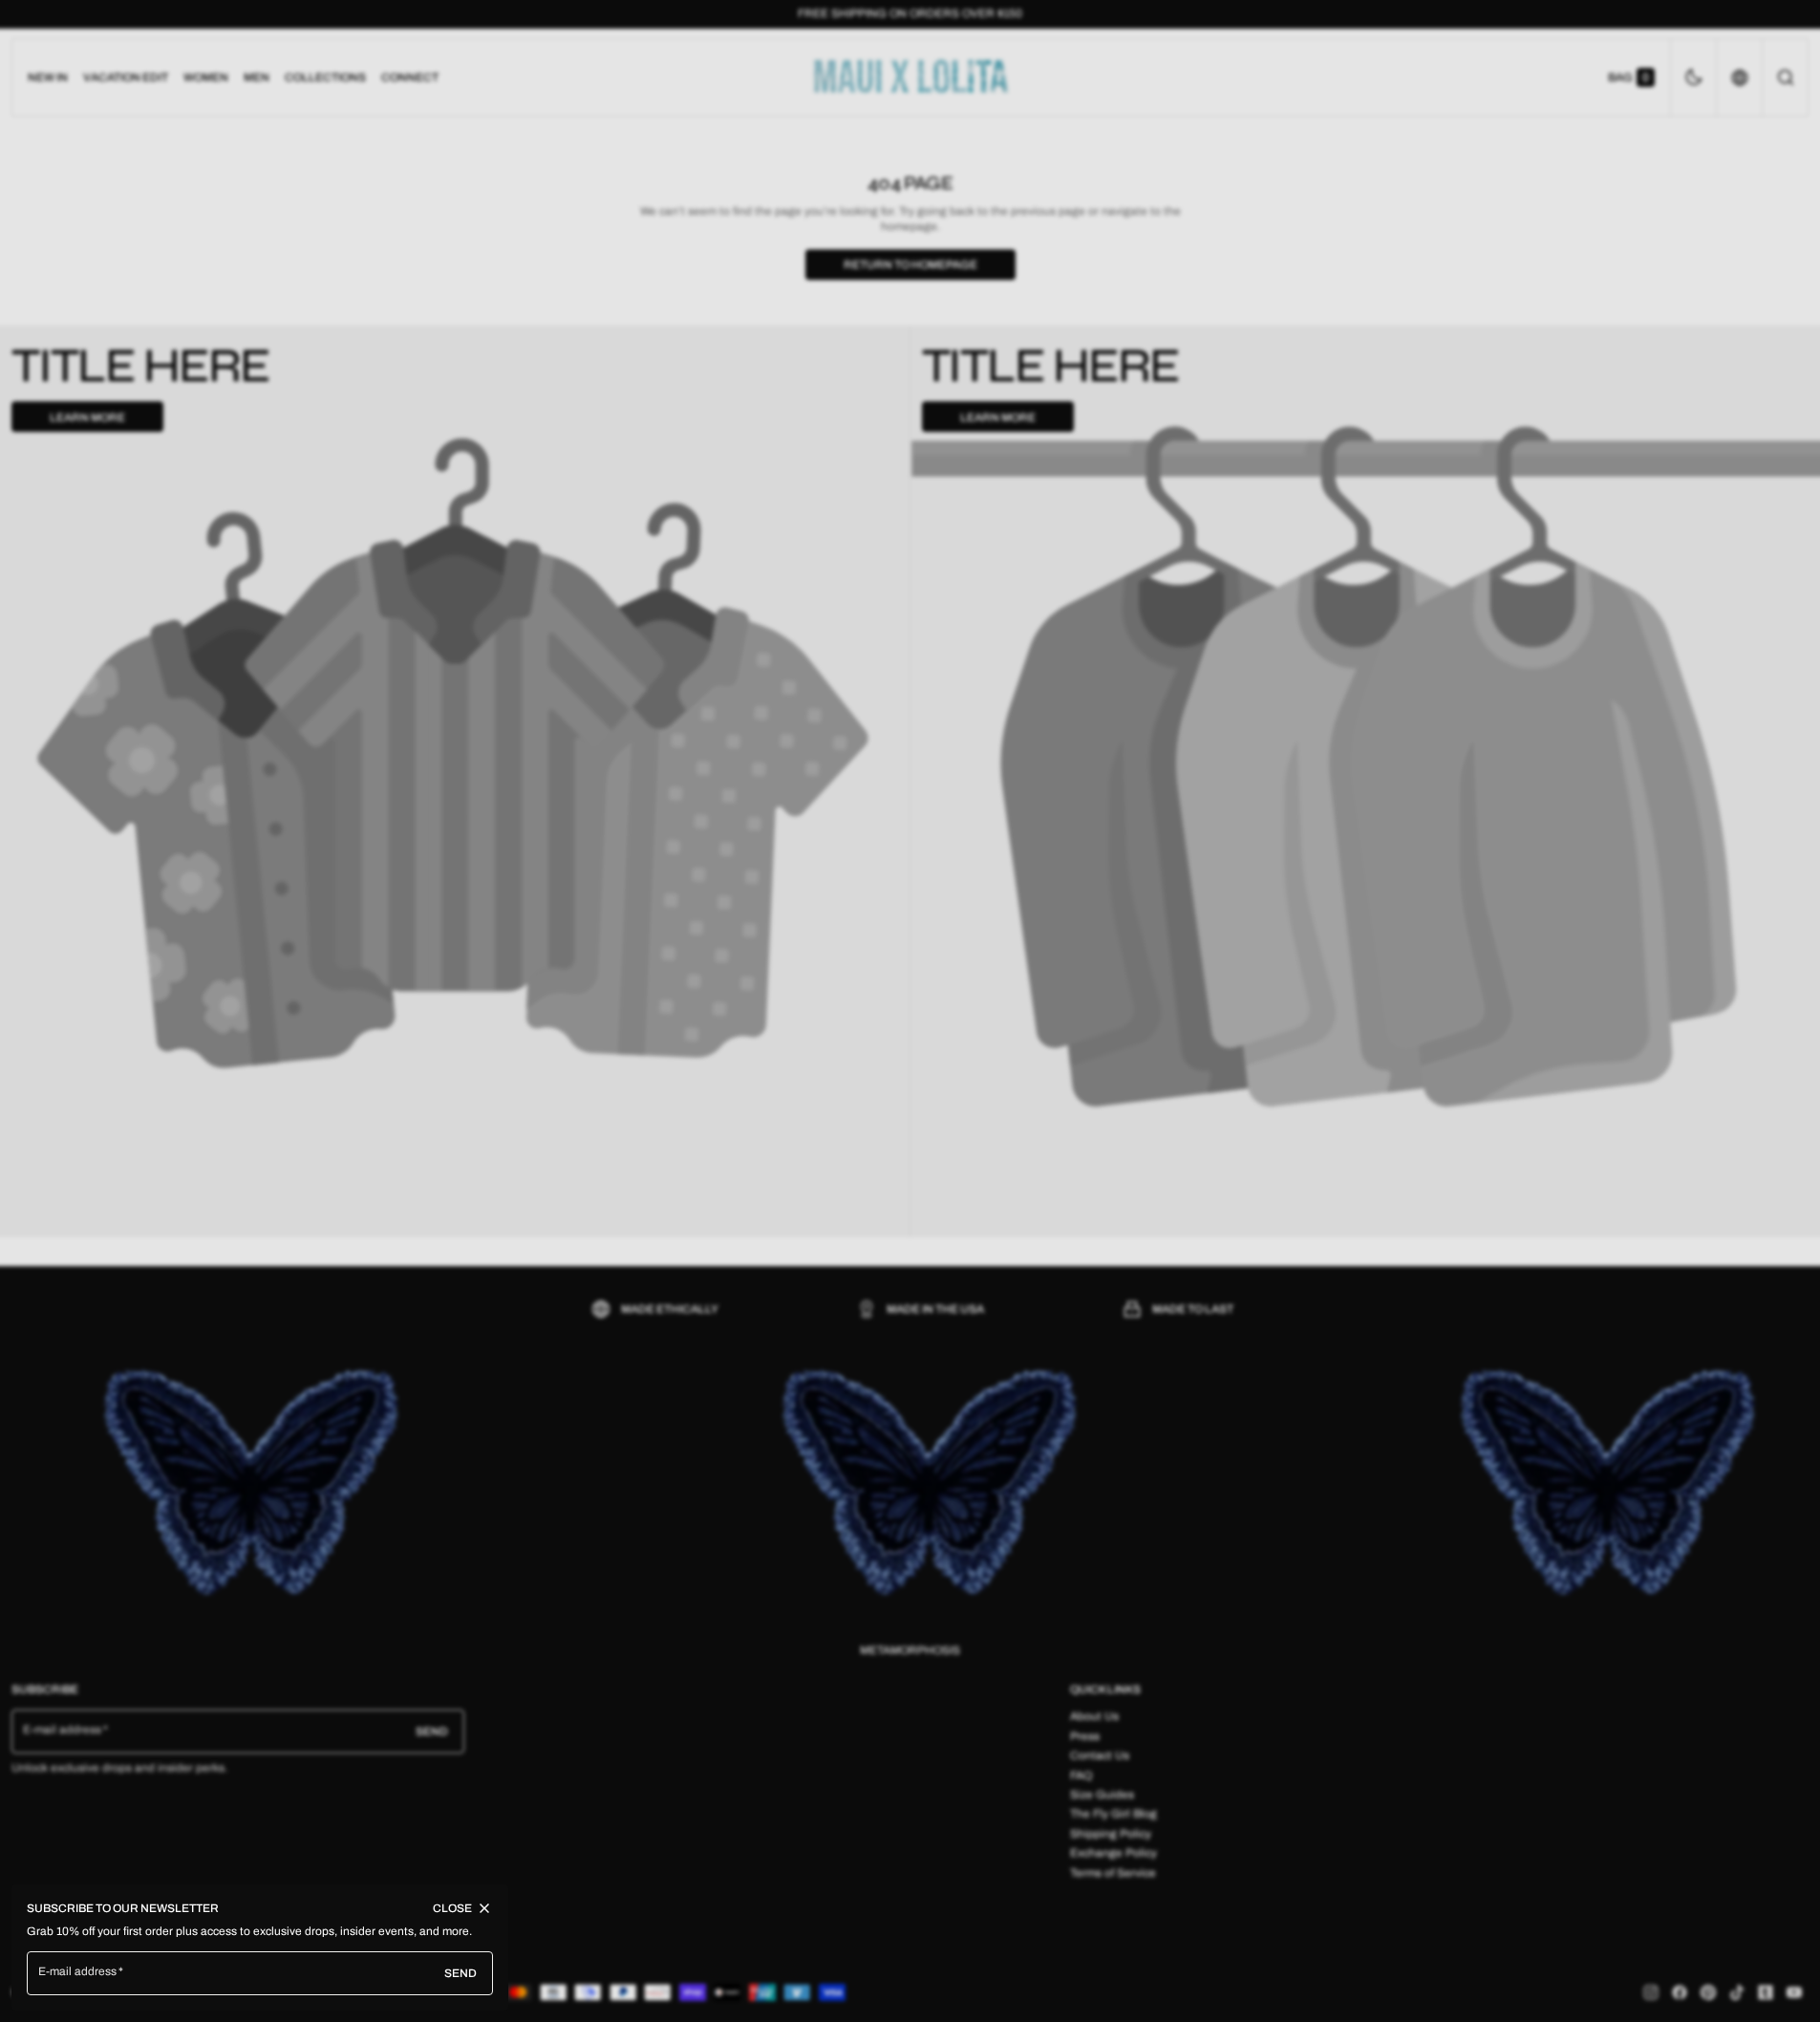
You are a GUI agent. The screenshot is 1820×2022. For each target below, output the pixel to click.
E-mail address (78, 1971)
